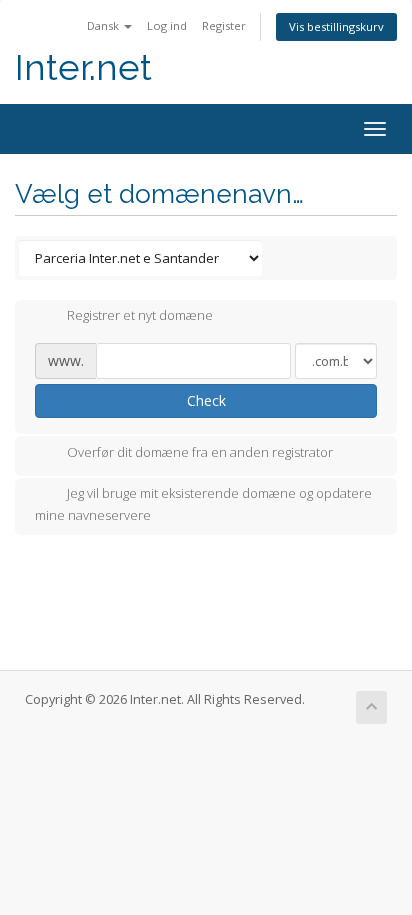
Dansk (104, 25)
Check (206, 400)
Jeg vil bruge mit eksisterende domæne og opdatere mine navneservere (203, 504)
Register (224, 25)
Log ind (167, 25)
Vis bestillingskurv (336, 26)
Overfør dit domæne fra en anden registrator (200, 452)
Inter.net (83, 67)
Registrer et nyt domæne (140, 316)
